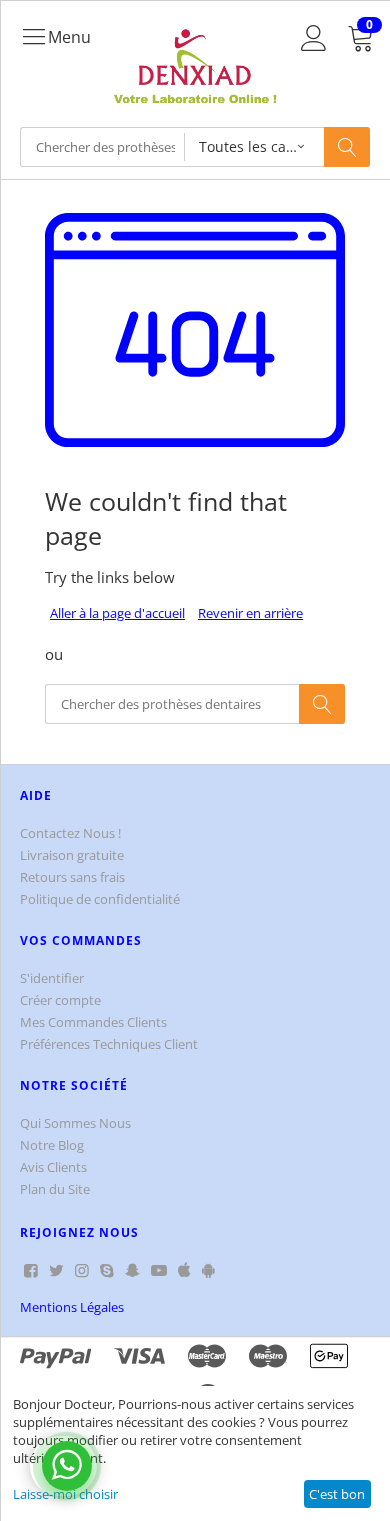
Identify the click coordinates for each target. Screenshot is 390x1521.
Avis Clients (53, 1167)
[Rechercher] (322, 704)
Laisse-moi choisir (65, 1494)
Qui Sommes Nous (75, 1123)
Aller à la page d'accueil (117, 613)
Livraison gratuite (72, 855)
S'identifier (52, 978)
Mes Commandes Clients (93, 1022)
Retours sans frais (72, 877)
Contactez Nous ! (70, 833)
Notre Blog (52, 1145)
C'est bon (337, 1494)
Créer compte (60, 1000)
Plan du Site (55, 1189)
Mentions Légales (72, 1307)
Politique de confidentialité (100, 899)
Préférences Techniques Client (109, 1044)
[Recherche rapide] (347, 147)
